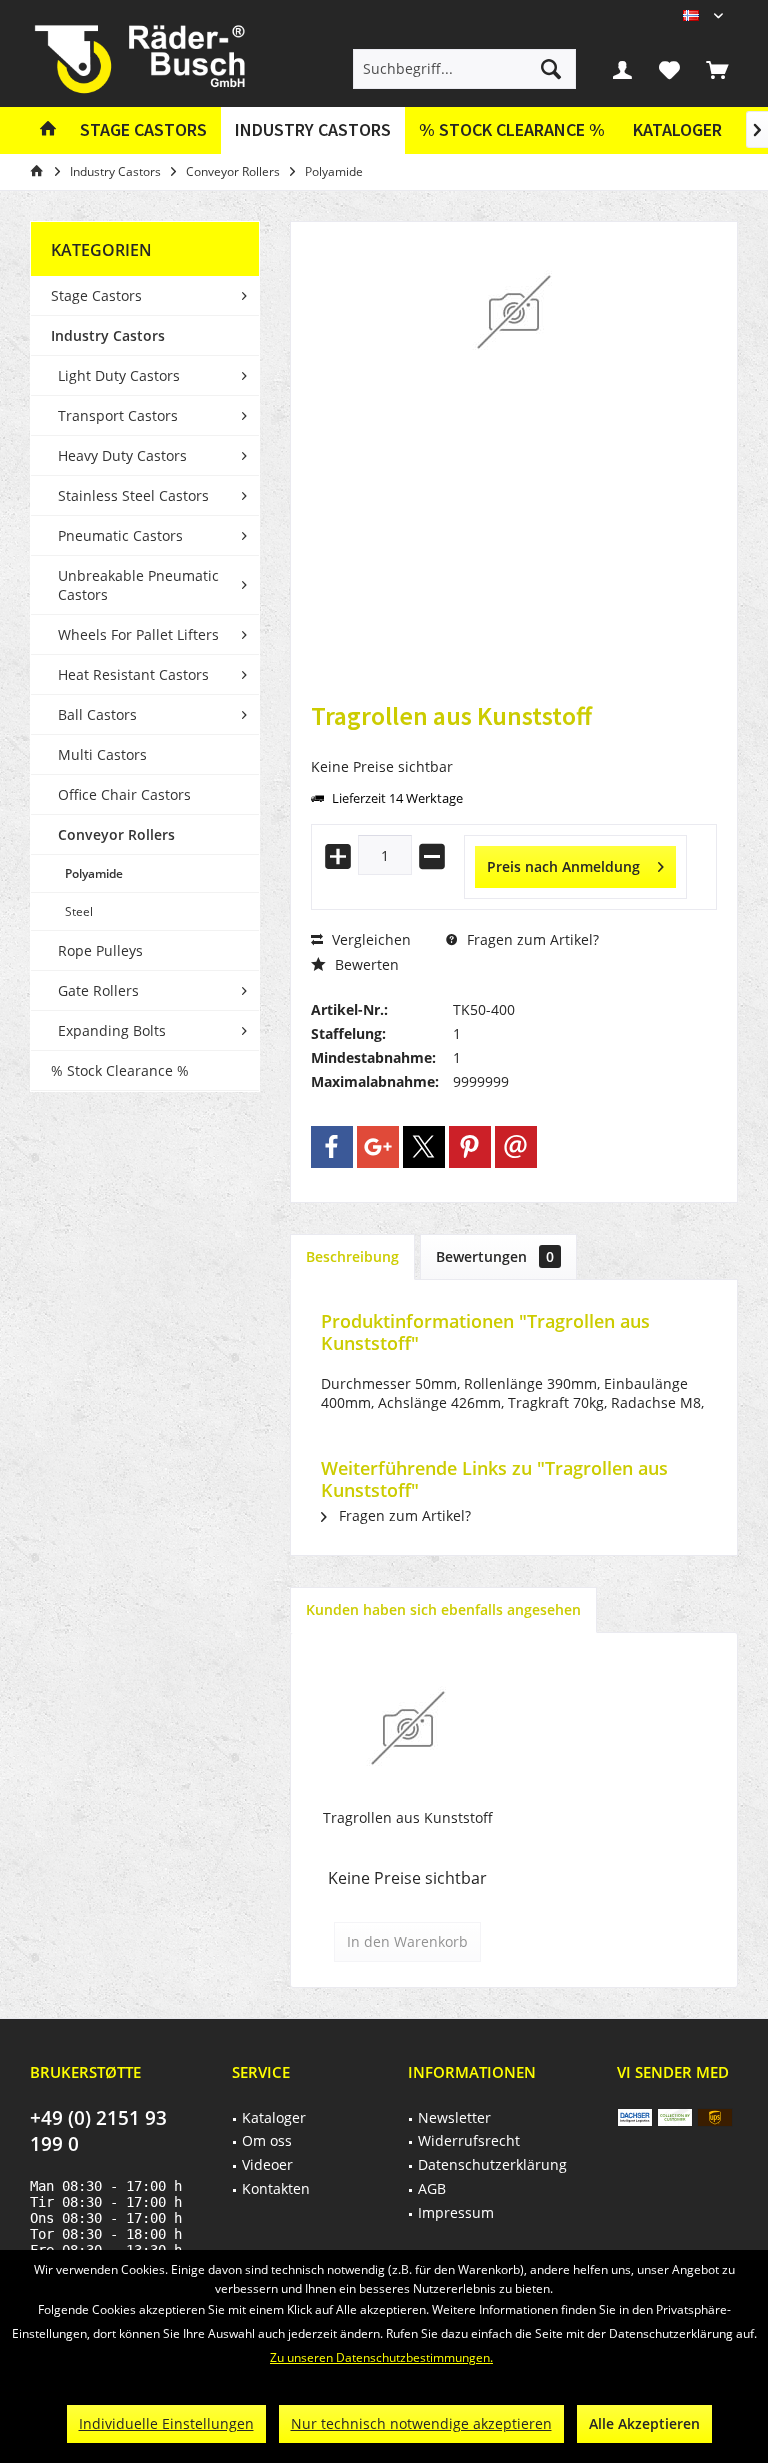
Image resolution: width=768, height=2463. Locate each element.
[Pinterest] (470, 1147)
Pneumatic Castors (120, 535)
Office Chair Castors (124, 794)
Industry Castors (108, 335)
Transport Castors (118, 415)
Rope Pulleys (100, 950)
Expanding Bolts (112, 1030)
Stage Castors (96, 295)
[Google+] (378, 1147)
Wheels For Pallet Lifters (138, 634)
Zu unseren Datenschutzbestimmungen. (381, 2357)
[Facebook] (332, 1147)
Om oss (267, 2140)
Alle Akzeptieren (644, 2423)
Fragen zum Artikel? (531, 939)
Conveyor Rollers (116, 834)
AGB (432, 2188)
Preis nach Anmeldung (563, 866)
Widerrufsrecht (469, 2140)
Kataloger (677, 129)
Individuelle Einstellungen (166, 2423)
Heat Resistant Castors (133, 674)
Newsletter (454, 2117)
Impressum (456, 2212)
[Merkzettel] (670, 69)
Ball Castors (97, 714)
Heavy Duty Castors (122, 455)
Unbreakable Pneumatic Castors (138, 585)
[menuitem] (717, 69)
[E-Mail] (516, 1147)
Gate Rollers (98, 990)
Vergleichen (369, 939)
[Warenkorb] (717, 69)
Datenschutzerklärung (492, 2164)
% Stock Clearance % (120, 1070)
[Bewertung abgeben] (514, 742)
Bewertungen (495, 1256)
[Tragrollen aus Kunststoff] (407, 1728)
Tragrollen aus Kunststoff (408, 1817)
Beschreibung (352, 1256)
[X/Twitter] (424, 1147)
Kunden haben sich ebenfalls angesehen (443, 1609)
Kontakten (276, 2188)
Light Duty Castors (119, 375)
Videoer (267, 2164)
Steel (79, 911)
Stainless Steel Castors (133, 495)
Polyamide (94, 873)
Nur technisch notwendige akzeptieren (421, 2423)
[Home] (48, 130)
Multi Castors (102, 754)
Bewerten (365, 964)
